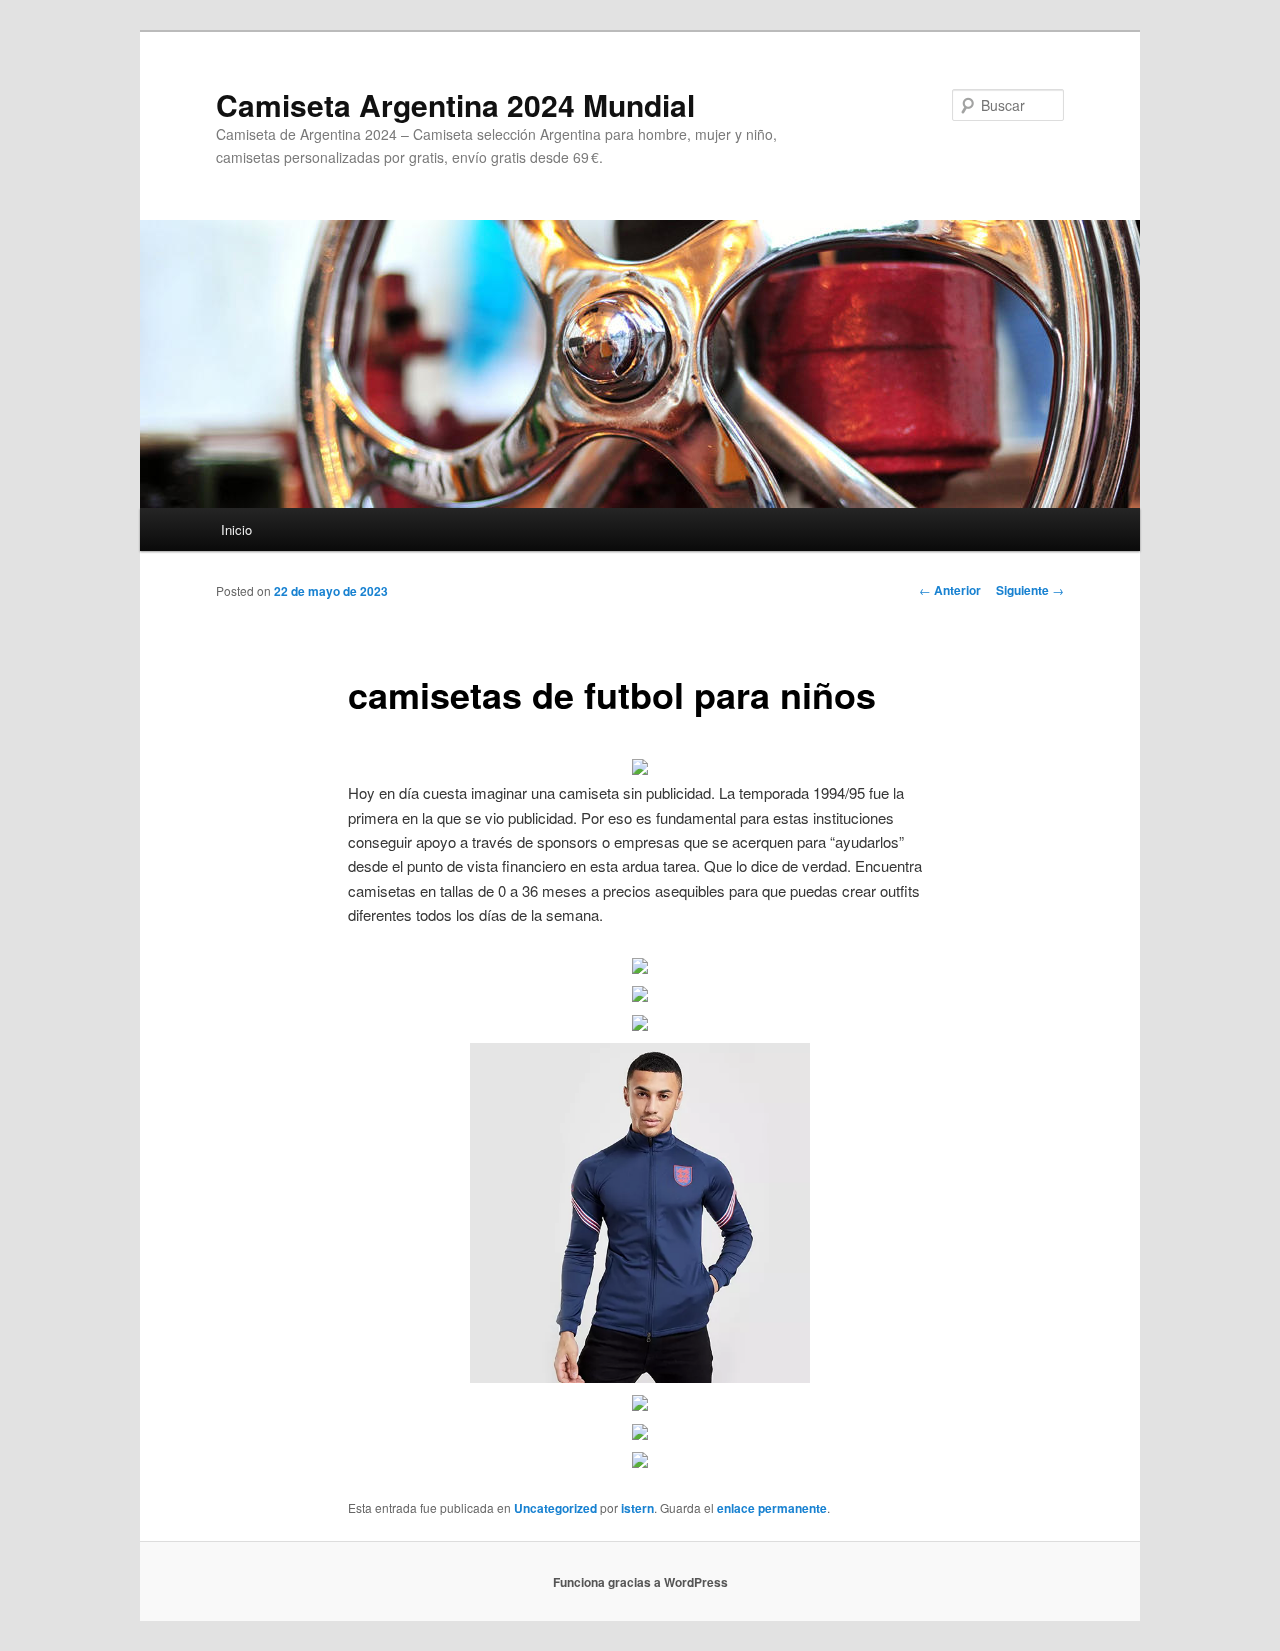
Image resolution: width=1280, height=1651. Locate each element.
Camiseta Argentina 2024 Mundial (455, 104)
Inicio (236, 529)
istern (637, 1508)
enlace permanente (772, 1508)
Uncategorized (555, 1508)
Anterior (950, 590)
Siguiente (1030, 590)
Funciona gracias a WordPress (640, 1582)
